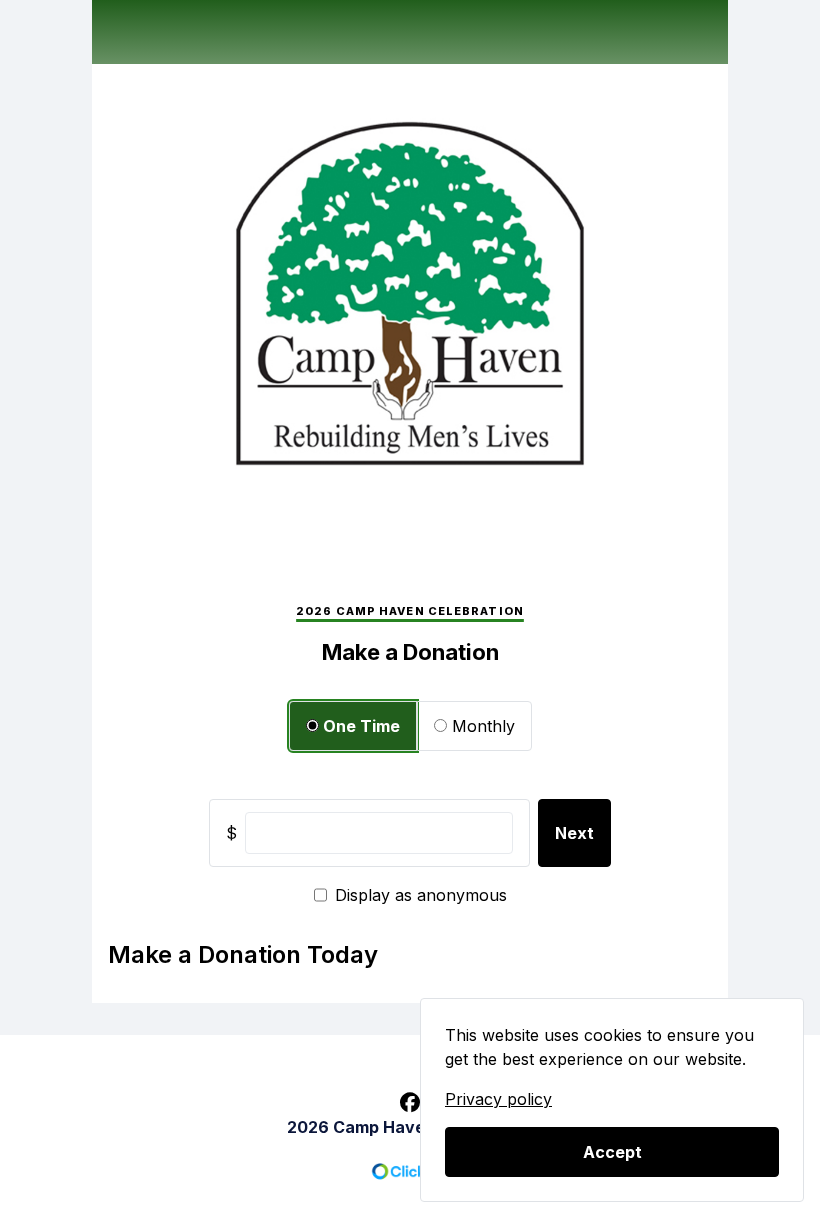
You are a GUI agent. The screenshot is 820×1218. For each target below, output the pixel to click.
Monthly (481, 726)
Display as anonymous (421, 895)
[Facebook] (410, 1103)
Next (574, 833)
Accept (612, 1152)
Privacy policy (498, 1099)
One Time (359, 726)
